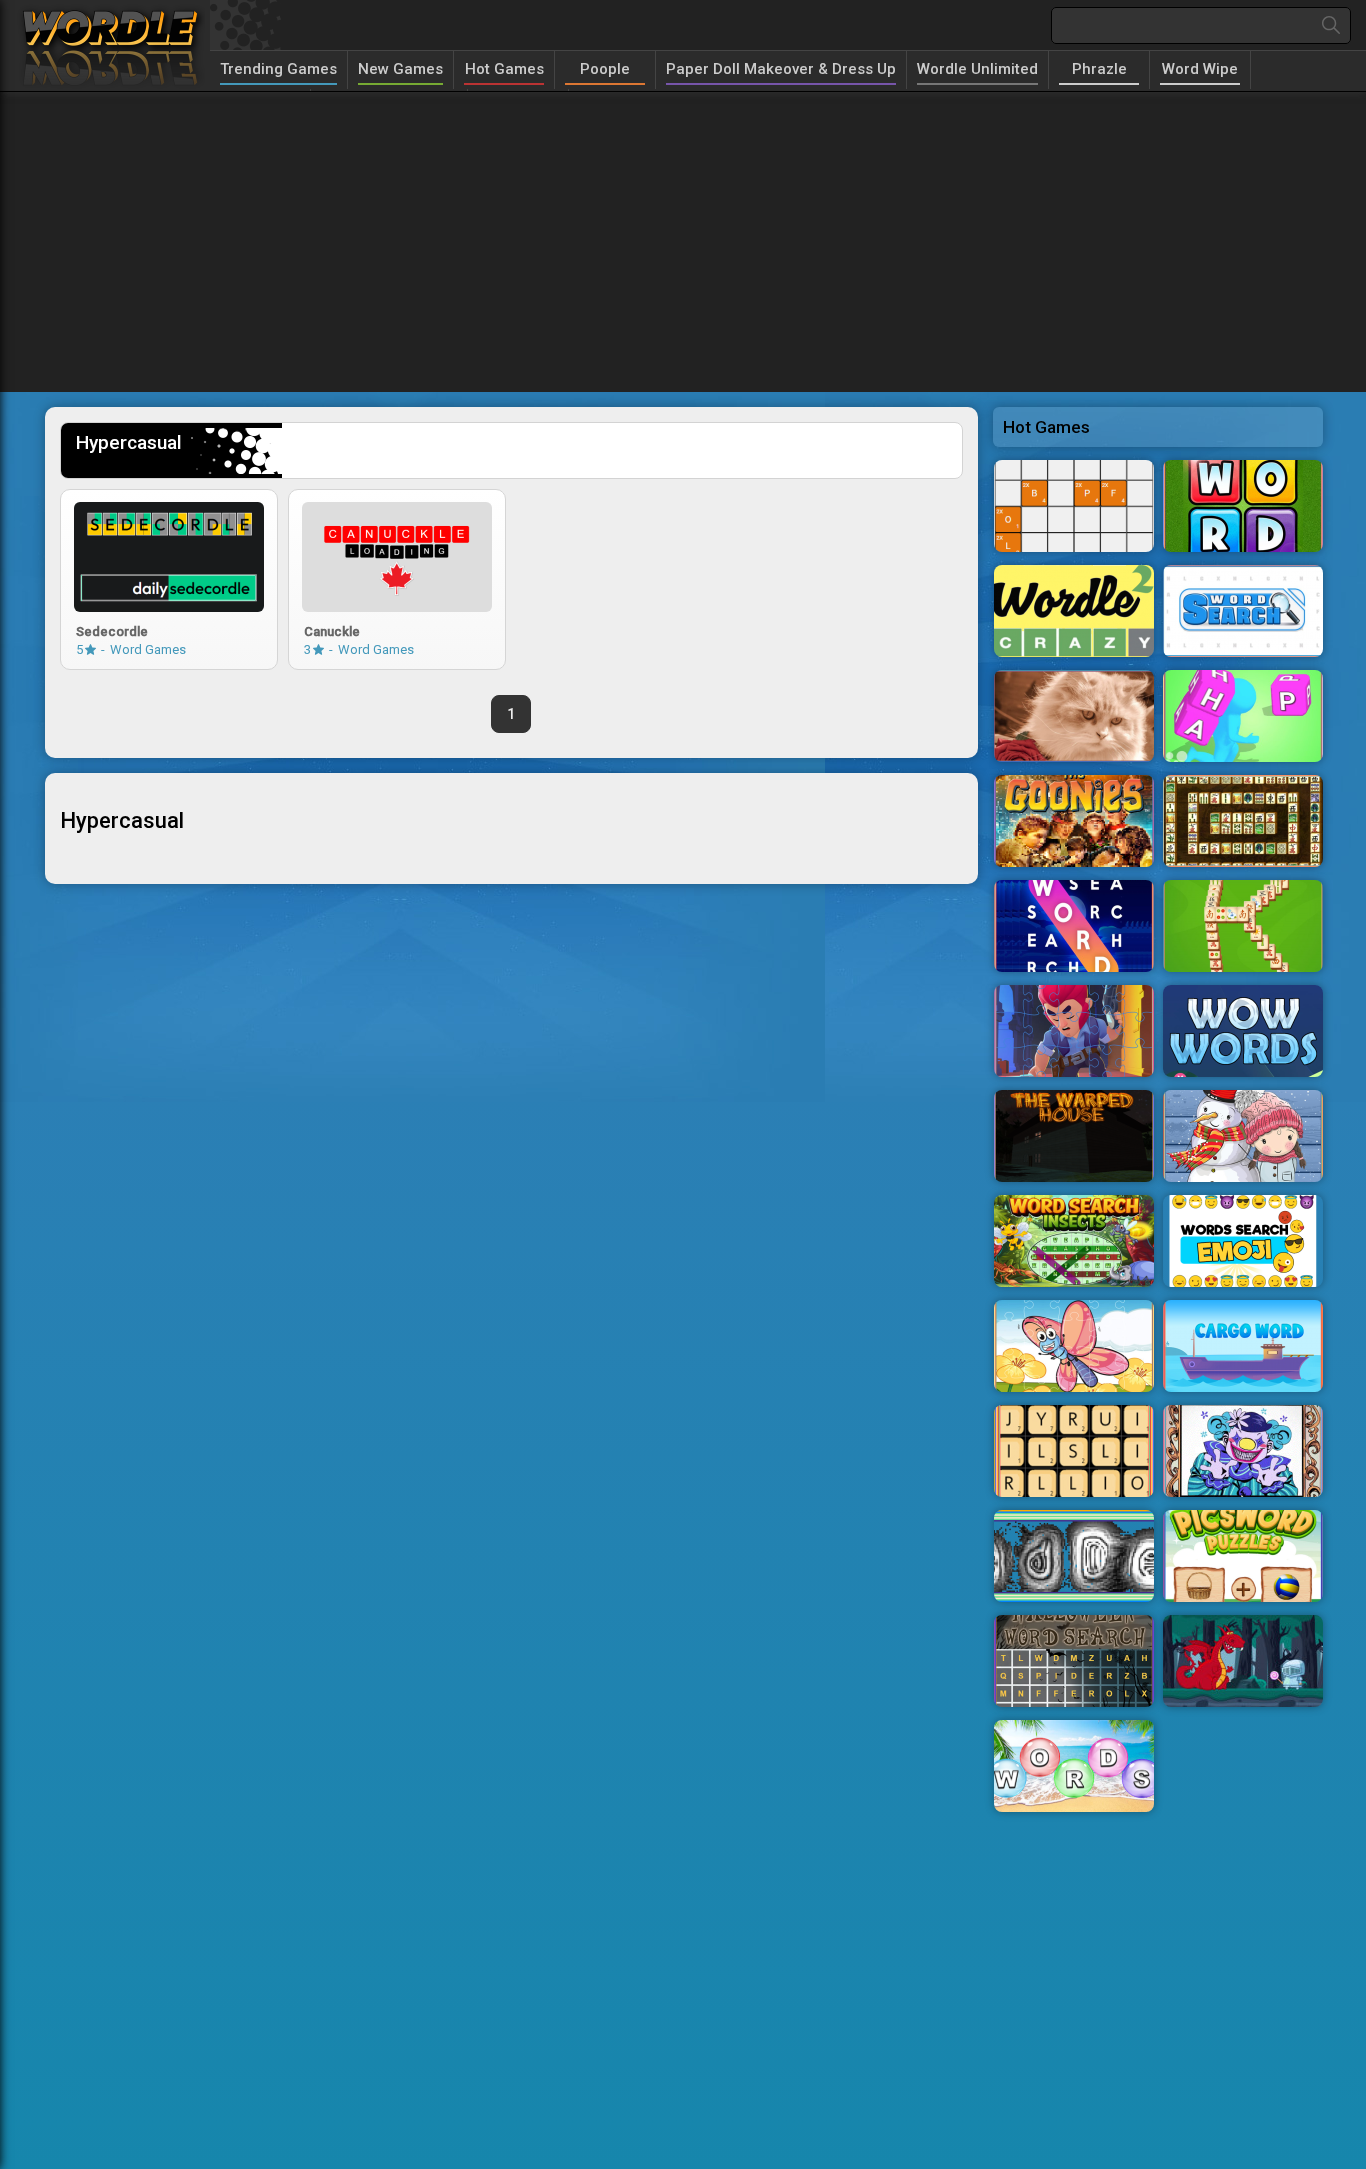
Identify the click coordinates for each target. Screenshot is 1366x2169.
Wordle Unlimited (977, 69)
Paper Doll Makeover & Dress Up (781, 69)
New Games (400, 69)
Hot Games (504, 69)
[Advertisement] (683, 242)
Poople (605, 69)
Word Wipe (1200, 69)
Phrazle (1099, 69)
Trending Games (278, 69)
